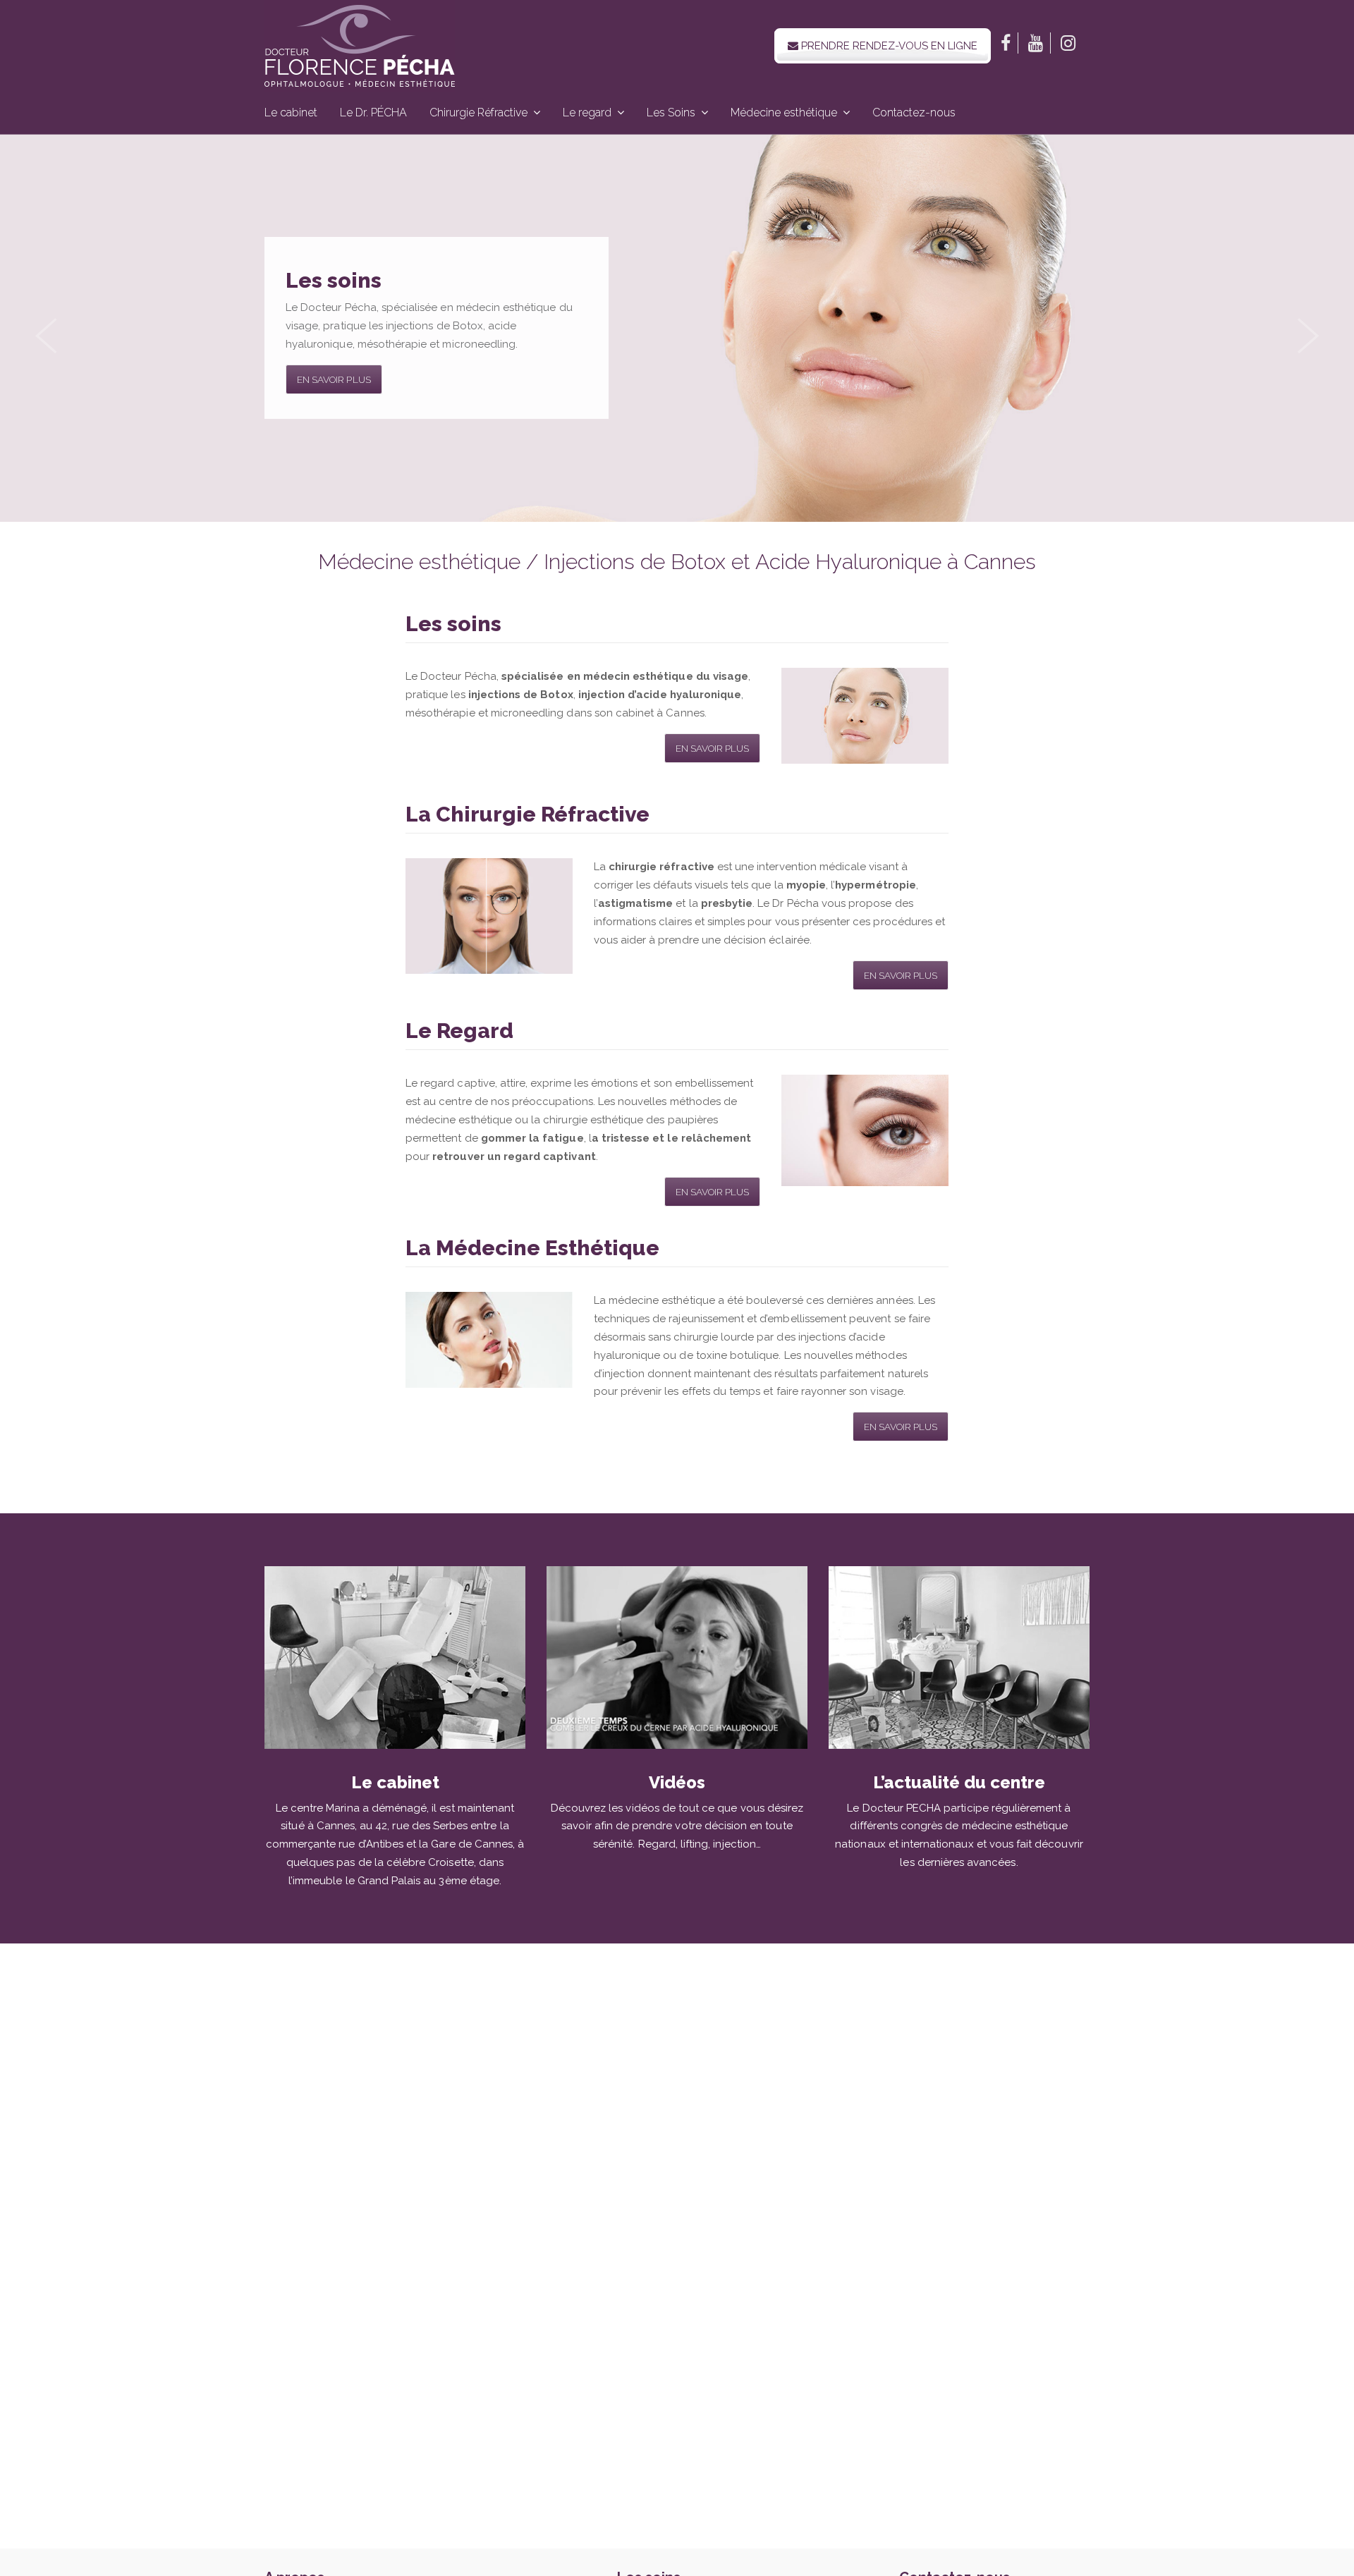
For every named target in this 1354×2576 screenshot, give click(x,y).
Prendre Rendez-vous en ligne (888, 46)
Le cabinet (291, 112)
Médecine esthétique (784, 112)
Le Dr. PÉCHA (373, 112)
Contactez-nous (914, 112)
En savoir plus (334, 379)
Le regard (587, 112)
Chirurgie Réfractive (478, 112)
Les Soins (671, 112)
